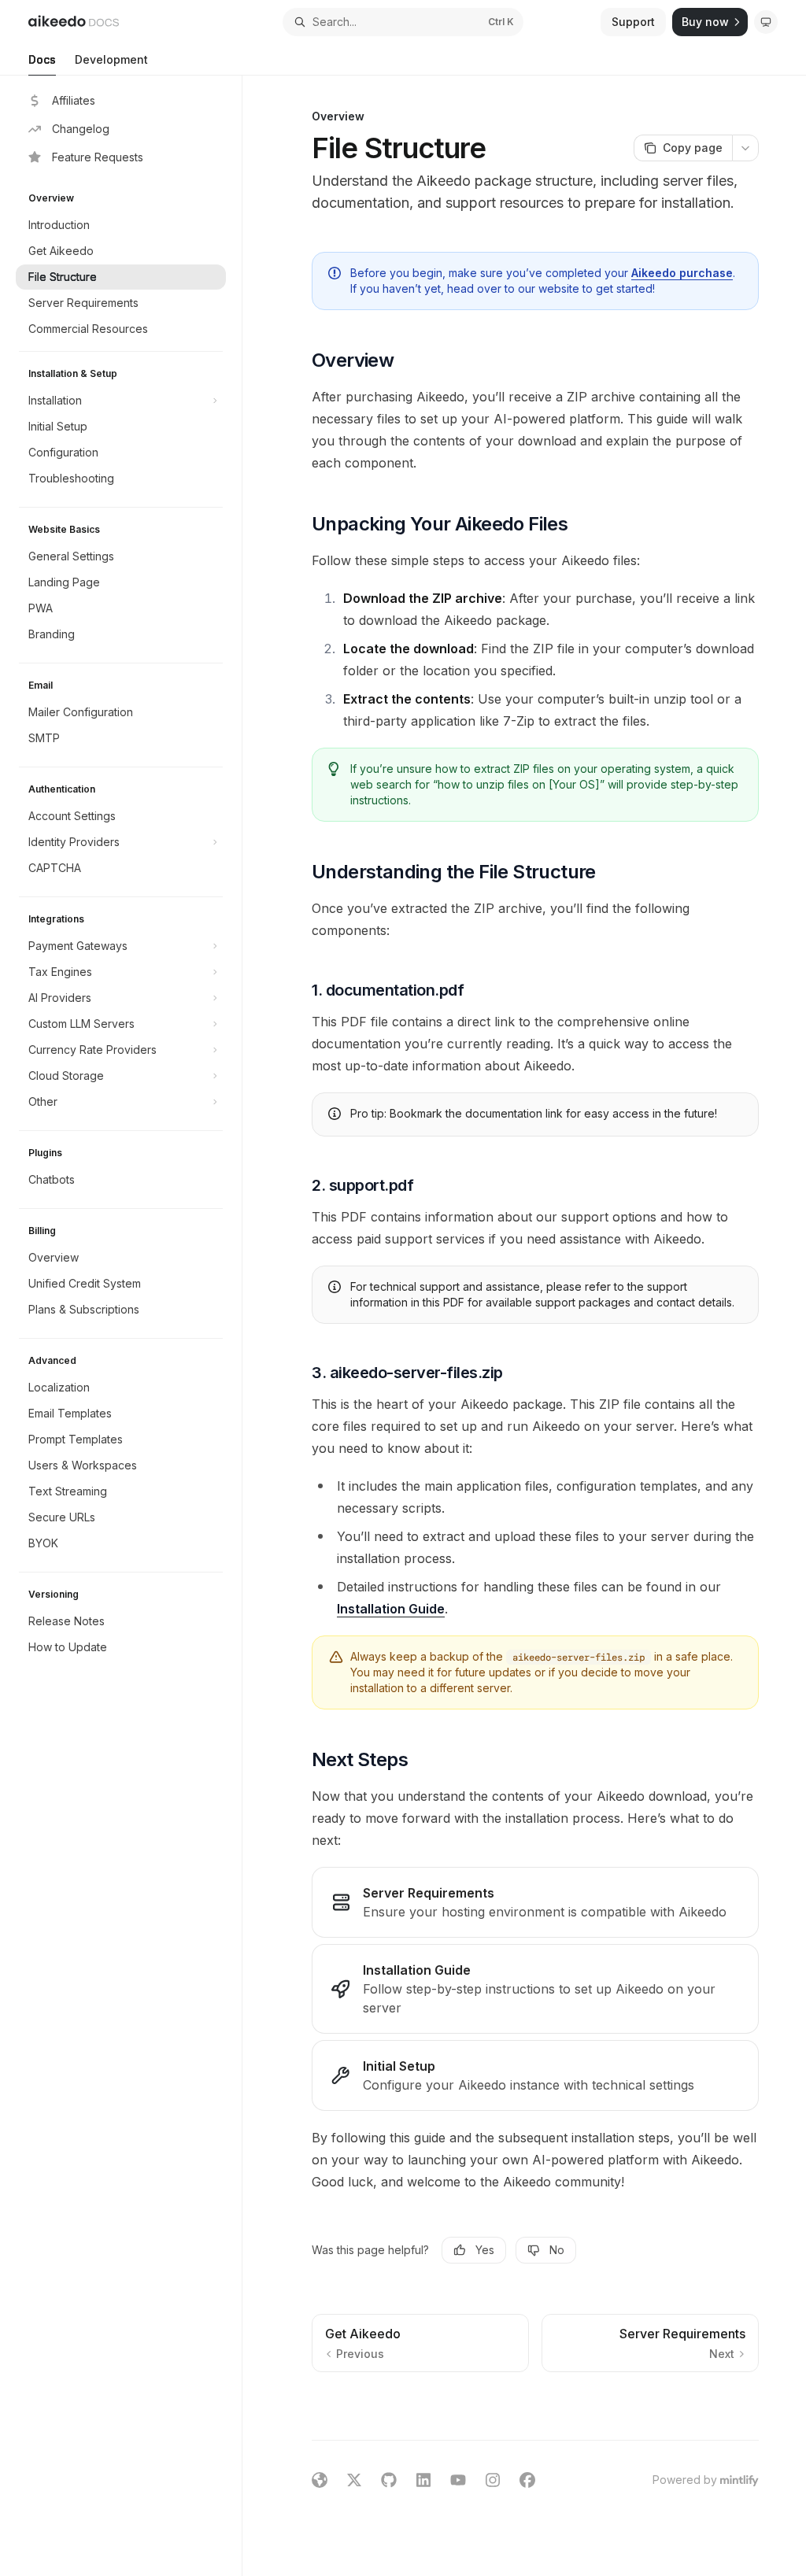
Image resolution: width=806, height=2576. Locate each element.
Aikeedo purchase (682, 273)
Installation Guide (391, 1609)
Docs (42, 59)
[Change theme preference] (766, 22)
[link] (535, 1902)
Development (111, 59)
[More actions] (745, 148)
